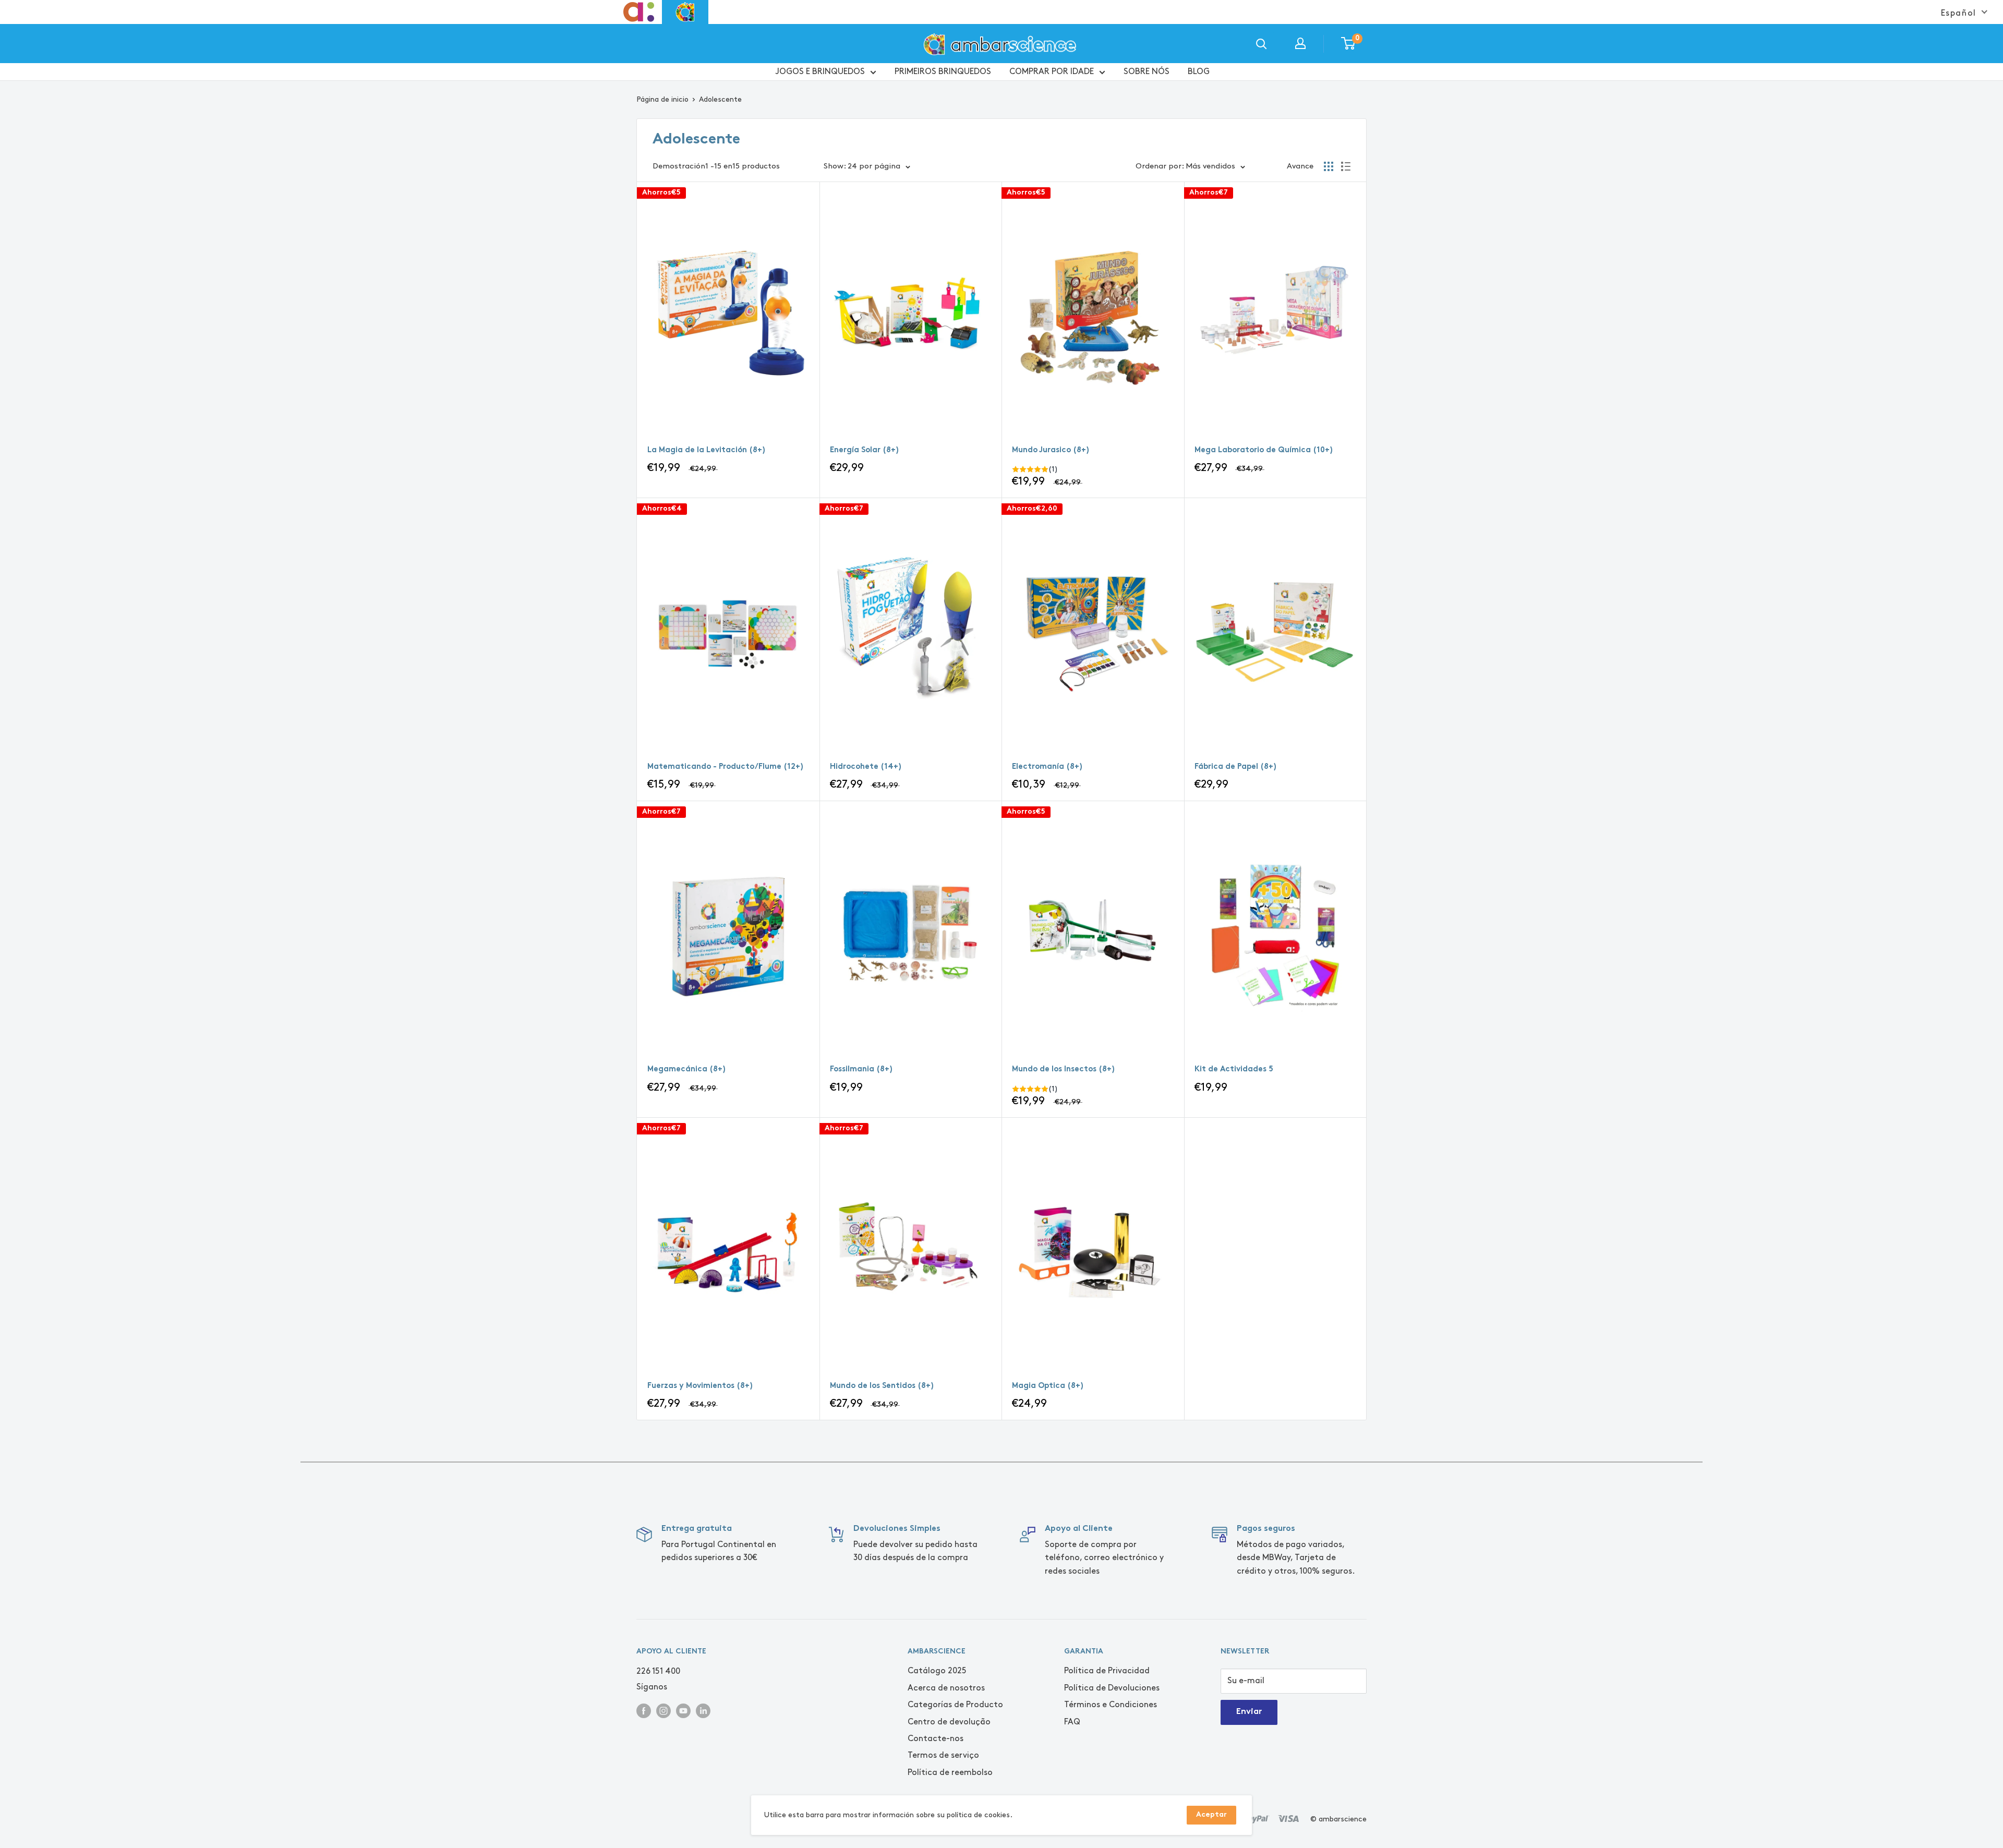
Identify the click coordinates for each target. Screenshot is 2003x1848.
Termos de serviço (943, 1755)
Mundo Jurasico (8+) (1051, 450)
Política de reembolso (950, 1773)
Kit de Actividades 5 (1234, 1070)
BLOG (1199, 71)
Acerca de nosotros (946, 1688)
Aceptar (1211, 1815)
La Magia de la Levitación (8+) (707, 450)
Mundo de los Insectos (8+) (1064, 1070)
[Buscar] (1261, 43)
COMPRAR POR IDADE (1052, 71)
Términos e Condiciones (1111, 1705)
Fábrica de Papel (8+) (1236, 767)
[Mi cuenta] (1300, 43)
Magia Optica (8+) (1048, 1386)
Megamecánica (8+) (687, 1070)
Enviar (1249, 1712)
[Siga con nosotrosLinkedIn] (703, 1710)
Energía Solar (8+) (865, 450)
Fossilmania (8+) (861, 1070)
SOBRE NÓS (1147, 71)
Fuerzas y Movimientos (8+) (700, 1386)
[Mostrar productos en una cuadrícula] (1329, 166)
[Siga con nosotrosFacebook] (644, 1710)
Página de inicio (662, 99)
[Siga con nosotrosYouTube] (683, 1710)
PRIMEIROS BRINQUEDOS (943, 71)
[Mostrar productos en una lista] (1346, 166)
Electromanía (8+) (1047, 767)
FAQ (1072, 1722)
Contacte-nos (936, 1739)
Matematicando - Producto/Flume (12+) (726, 767)
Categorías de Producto (955, 1705)
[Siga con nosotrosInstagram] (663, 1710)
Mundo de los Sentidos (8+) (882, 1386)
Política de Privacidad (1107, 1671)
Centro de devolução (949, 1722)
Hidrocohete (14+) (866, 767)
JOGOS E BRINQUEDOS (820, 71)
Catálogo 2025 (937, 1671)
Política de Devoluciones (1112, 1688)
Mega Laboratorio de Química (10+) (1264, 450)
